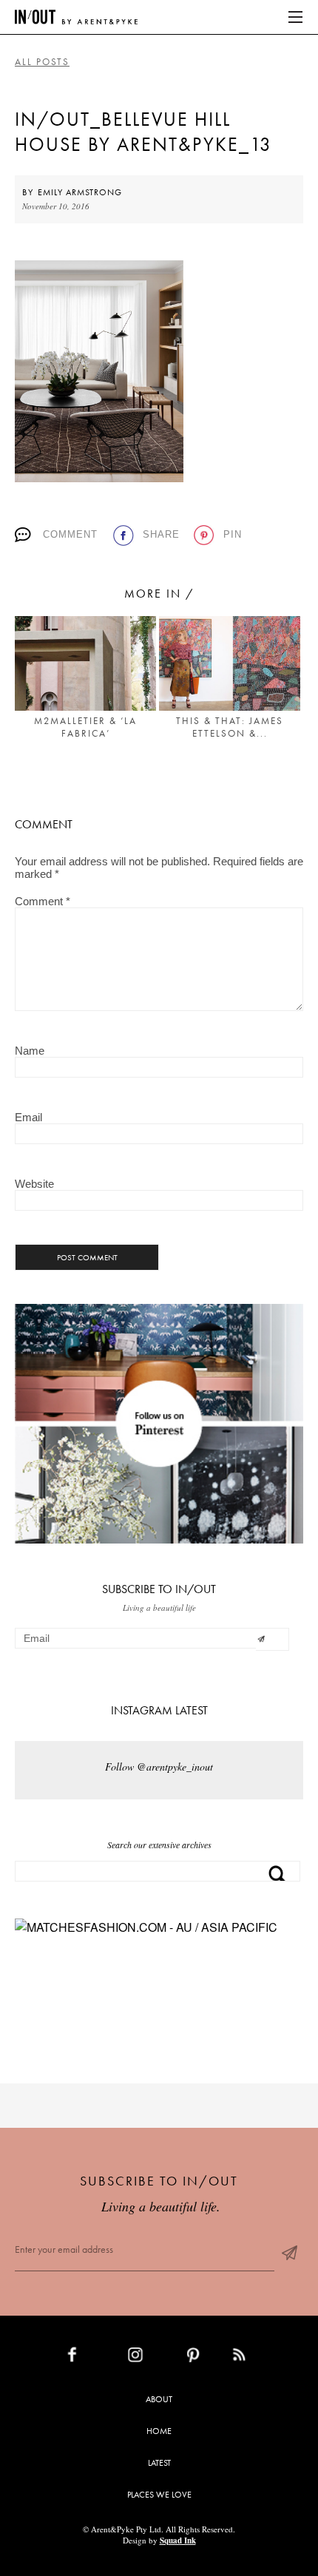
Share (161, 534)
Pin (233, 534)
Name (30, 1051)
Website (34, 1184)
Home (159, 2431)
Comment (70, 534)
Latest (159, 2463)
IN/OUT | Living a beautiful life (76, 17)
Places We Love (159, 2495)
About (159, 2399)
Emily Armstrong (80, 192)
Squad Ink (178, 2540)
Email (28, 1117)
